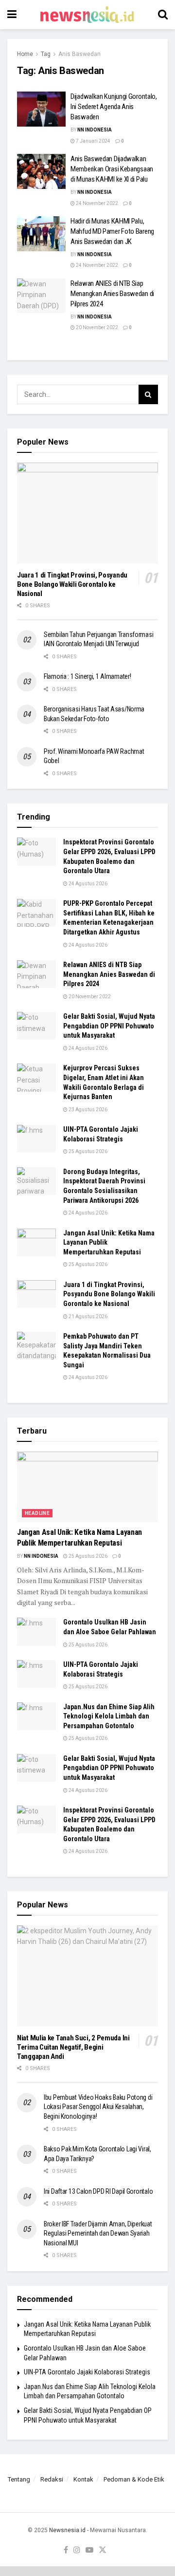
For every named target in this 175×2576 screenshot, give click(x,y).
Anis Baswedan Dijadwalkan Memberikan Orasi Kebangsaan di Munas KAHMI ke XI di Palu (112, 169)
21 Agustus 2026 (87, 1316)
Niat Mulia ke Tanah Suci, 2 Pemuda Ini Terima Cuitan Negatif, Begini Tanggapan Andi (73, 2047)
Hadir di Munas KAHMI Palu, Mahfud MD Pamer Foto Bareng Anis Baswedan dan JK (112, 231)
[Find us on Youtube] (89, 2550)
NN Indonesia (95, 130)
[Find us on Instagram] (77, 2550)
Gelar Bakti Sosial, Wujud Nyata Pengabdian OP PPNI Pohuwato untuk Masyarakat (109, 1026)
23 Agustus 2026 (87, 1110)
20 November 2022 (96, 327)
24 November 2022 (96, 203)
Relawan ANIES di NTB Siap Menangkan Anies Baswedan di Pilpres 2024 (112, 294)
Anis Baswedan (79, 54)
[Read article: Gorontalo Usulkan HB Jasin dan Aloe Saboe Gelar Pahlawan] (36, 1632)
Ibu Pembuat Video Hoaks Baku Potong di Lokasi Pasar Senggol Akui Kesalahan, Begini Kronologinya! (98, 2107)
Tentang (19, 2479)
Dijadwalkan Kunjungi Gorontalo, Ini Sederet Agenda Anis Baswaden (114, 107)
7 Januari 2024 (93, 141)
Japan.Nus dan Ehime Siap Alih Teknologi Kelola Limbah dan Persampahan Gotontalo (109, 1716)
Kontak (83, 2479)
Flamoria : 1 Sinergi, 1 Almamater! (87, 676)
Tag (46, 54)
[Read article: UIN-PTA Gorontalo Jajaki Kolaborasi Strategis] (36, 1139)
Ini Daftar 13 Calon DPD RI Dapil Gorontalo (99, 2191)
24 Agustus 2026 (87, 884)
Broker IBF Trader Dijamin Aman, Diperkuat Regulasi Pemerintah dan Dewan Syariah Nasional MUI (98, 2233)
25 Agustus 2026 (87, 1151)
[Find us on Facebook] (66, 2550)
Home (25, 54)
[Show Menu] (12, 15)
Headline (37, 1513)
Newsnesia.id (67, 2530)
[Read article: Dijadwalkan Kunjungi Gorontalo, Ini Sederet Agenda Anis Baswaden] (41, 109)
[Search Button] (163, 15)
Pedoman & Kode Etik (134, 2479)
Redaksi (52, 2479)
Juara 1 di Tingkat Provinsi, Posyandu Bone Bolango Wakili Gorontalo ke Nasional (72, 584)
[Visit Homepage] (87, 15)
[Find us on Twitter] (103, 2550)
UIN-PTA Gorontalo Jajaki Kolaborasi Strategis (87, 2372)
